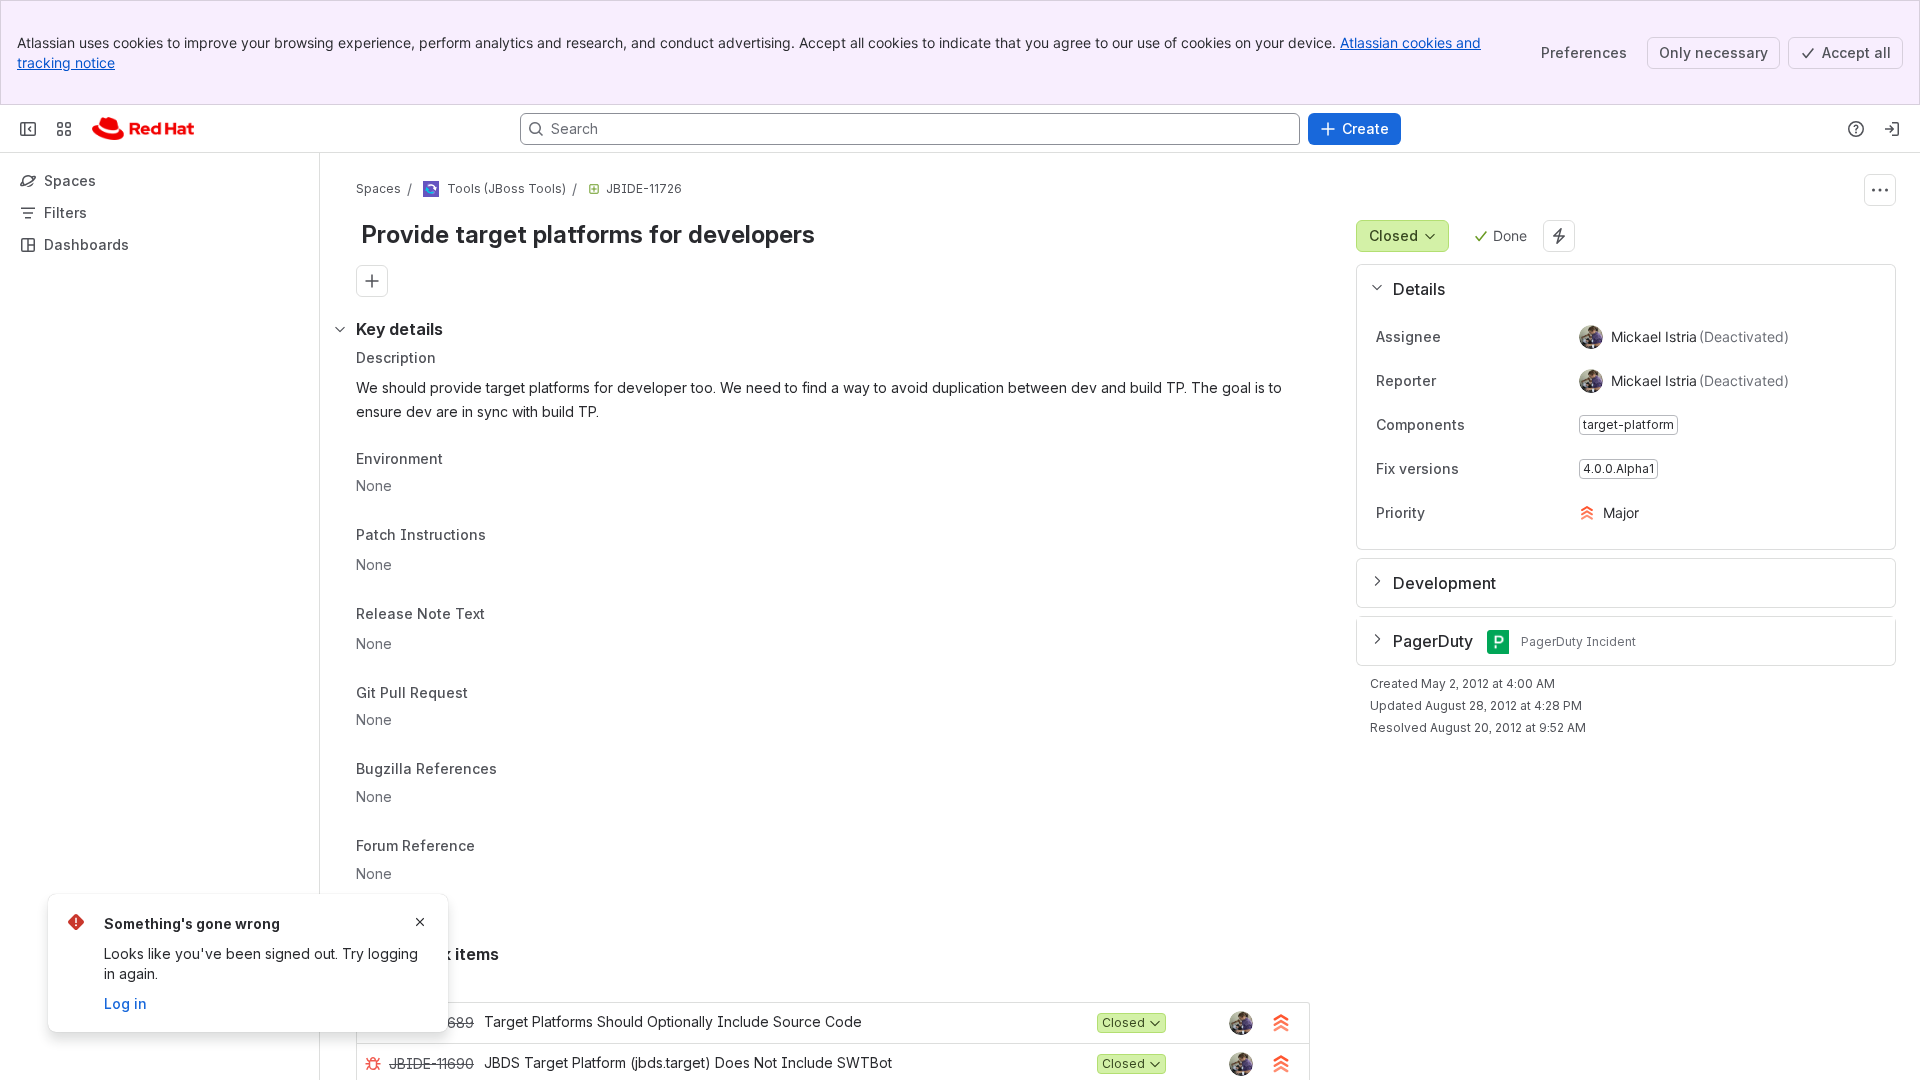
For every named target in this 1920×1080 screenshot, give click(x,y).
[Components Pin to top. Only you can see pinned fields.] (1509, 425)
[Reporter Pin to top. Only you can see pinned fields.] (1452, 381)
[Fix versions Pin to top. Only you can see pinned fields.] (1503, 469)
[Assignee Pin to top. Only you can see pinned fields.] (1457, 337)
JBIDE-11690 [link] (431, 1063)
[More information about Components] (1485, 426)
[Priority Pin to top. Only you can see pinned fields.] (1469, 513)
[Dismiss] (420, 922)
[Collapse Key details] (340, 329)
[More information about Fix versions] (1479, 470)
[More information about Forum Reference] (495, 847)
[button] (1618, 289)
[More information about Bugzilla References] (517, 771)
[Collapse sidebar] (28, 129)
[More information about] (498, 537)
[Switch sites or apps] (64, 129)
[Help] (1856, 129)
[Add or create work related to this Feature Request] (372, 281)
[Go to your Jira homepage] (143, 129)
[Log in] (1892, 129)
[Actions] (1880, 190)
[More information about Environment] (463, 460)
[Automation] (1559, 236)
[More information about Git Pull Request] (488, 694)
